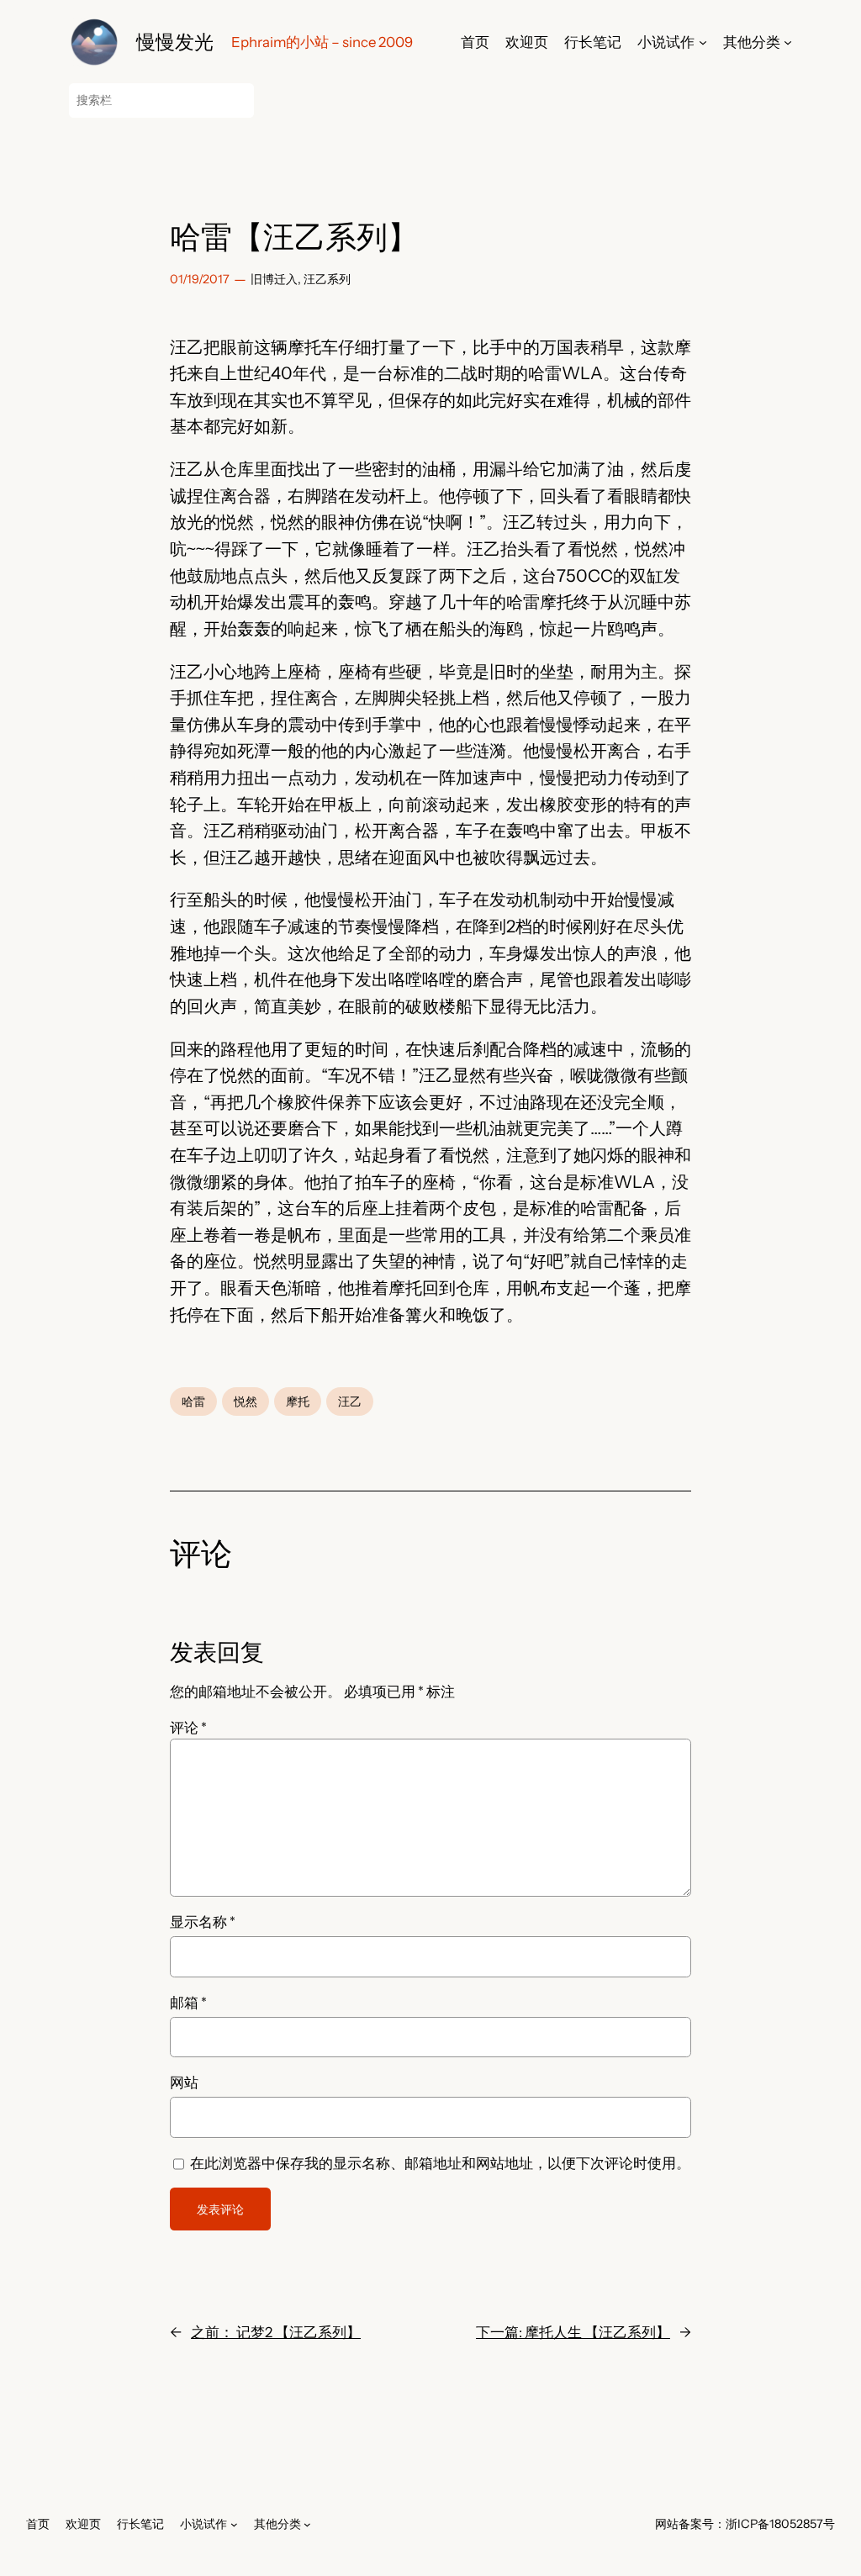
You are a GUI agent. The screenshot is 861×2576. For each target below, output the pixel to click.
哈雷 (193, 1401)
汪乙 (350, 1401)
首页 (475, 42)
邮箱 (188, 2003)
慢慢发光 (175, 42)
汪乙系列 (327, 279)
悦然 (246, 1401)
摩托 (298, 1401)
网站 (184, 2082)
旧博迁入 (274, 279)
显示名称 (203, 1922)
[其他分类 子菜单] (788, 42)
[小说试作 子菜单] (703, 42)
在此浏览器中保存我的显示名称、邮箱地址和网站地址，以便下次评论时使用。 (440, 2163)
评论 (188, 1728)
